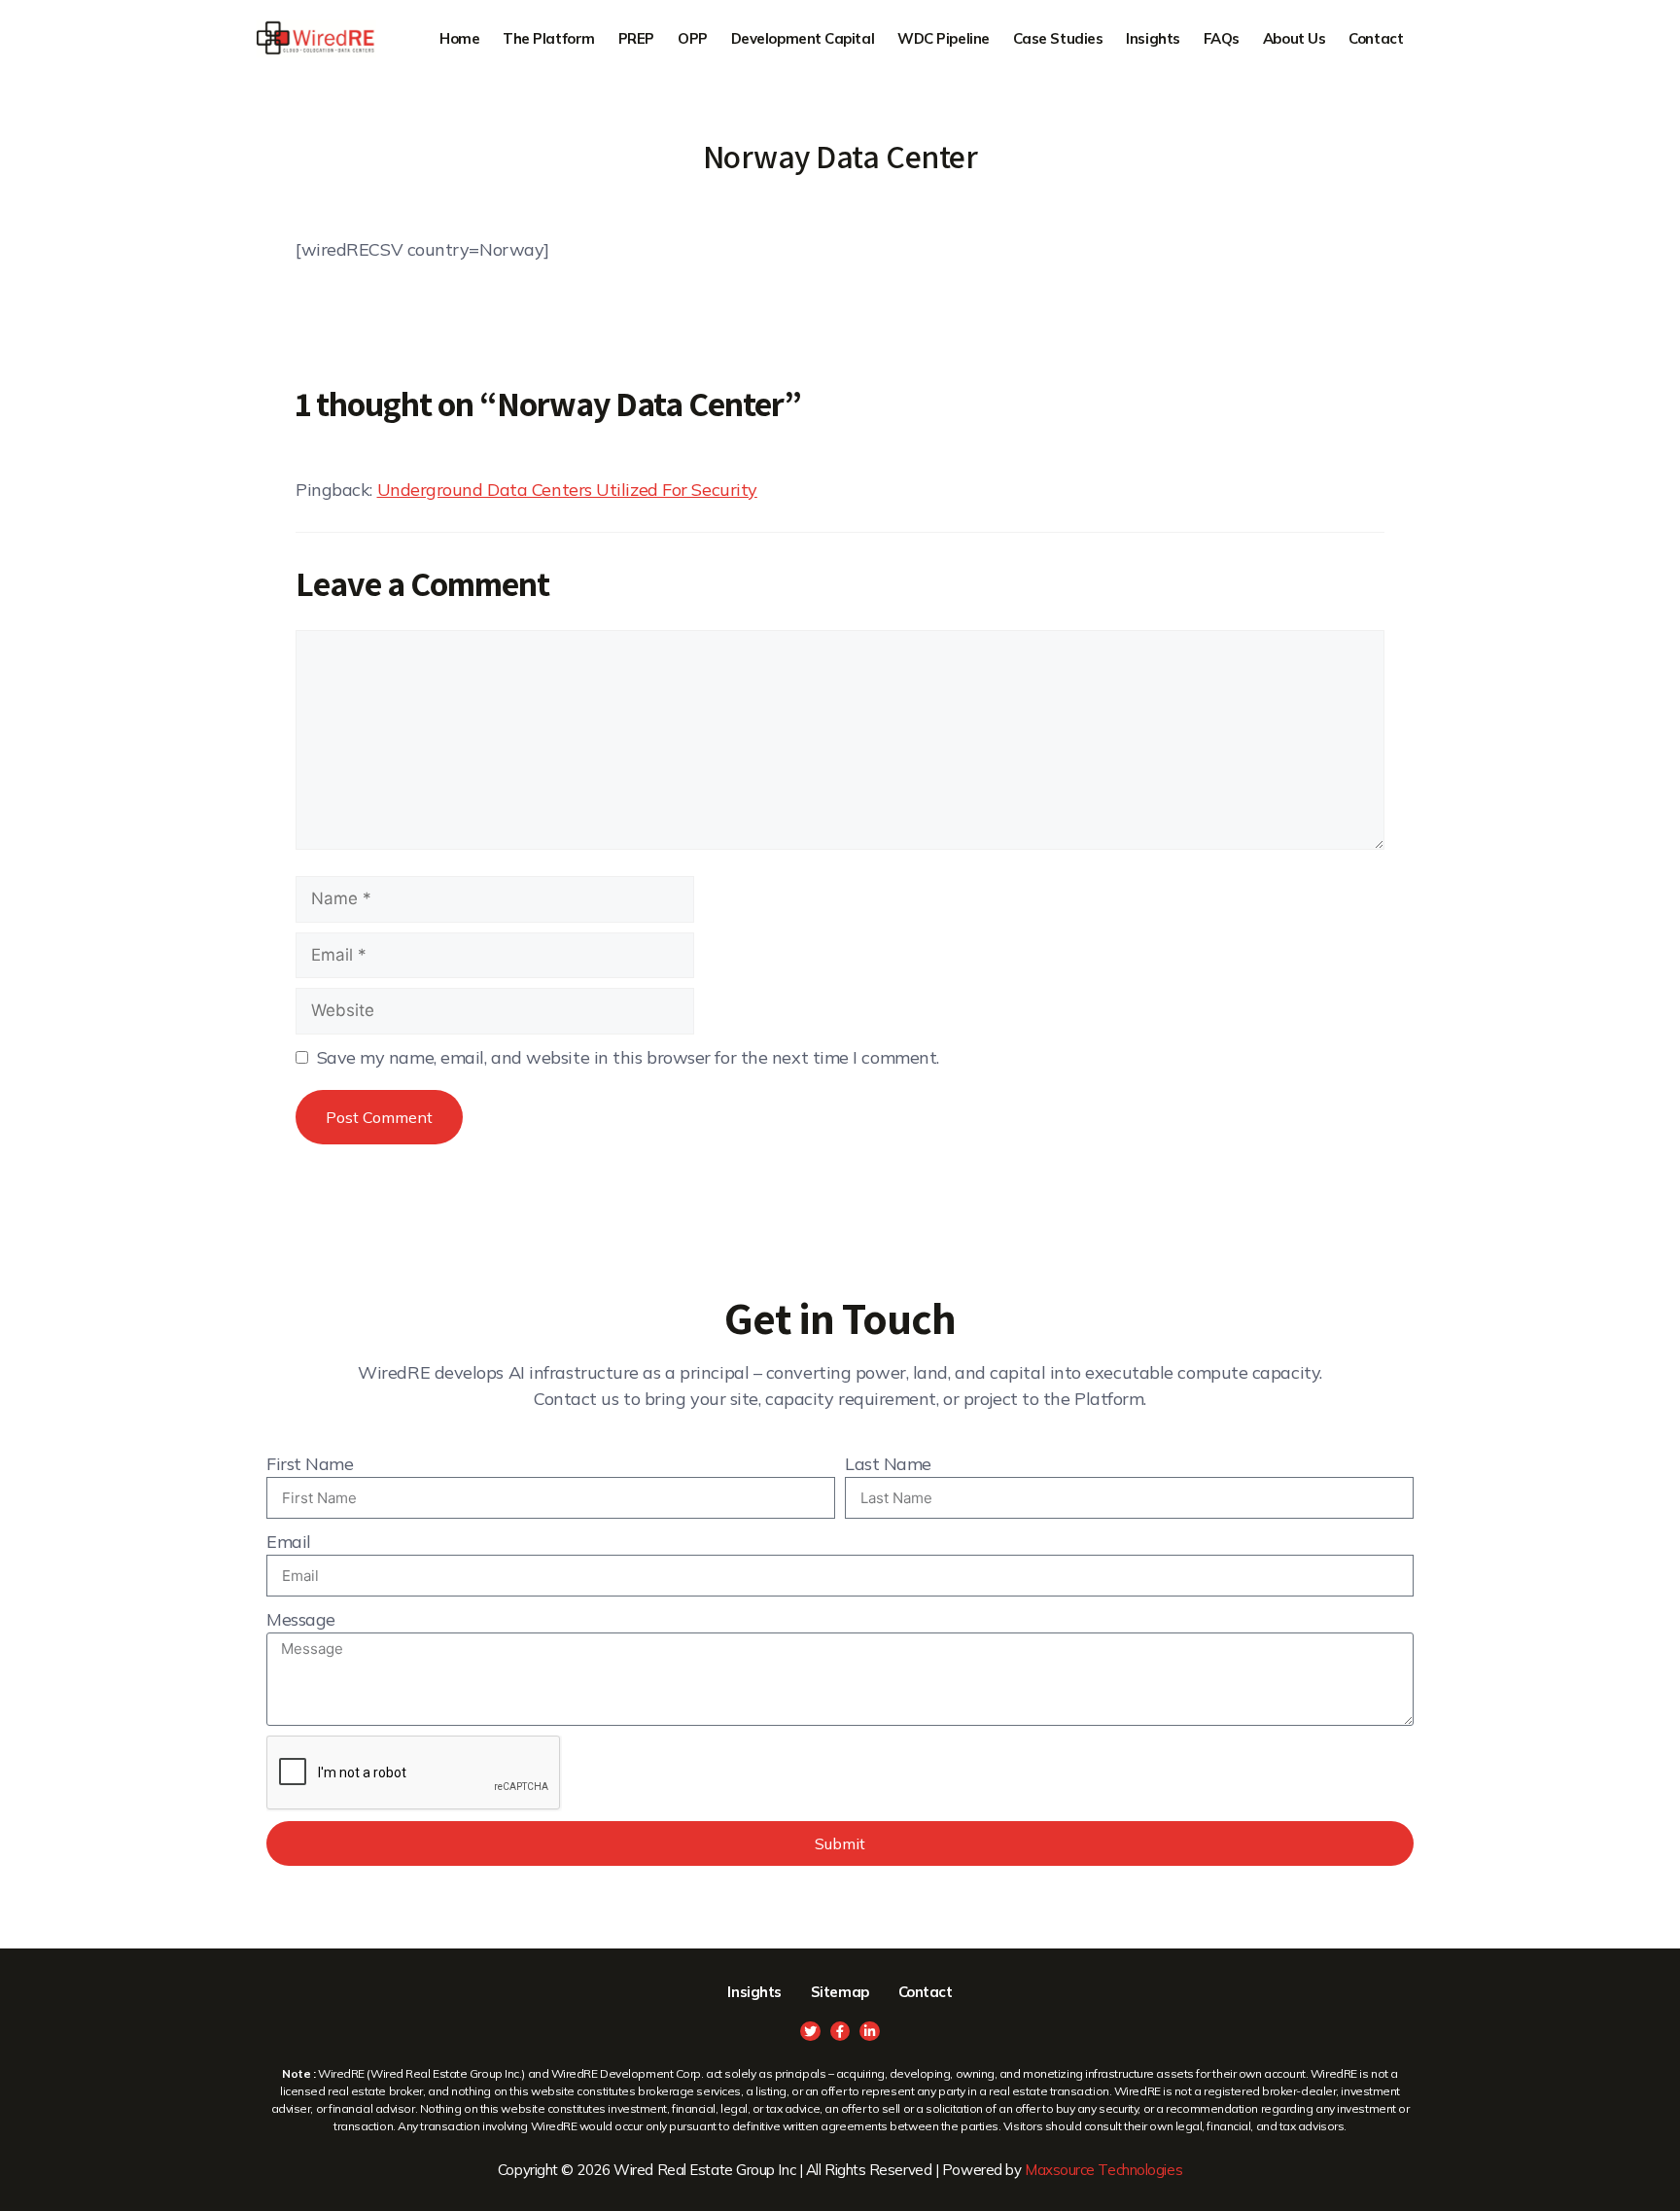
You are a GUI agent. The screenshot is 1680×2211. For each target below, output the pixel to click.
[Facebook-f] (840, 2032)
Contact (1376, 38)
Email (289, 1542)
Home (459, 38)
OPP (693, 38)
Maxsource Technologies (1103, 2170)
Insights (1153, 38)
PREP (636, 38)
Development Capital (803, 38)
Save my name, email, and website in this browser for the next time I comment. (628, 1057)
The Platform (549, 38)
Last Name (888, 1464)
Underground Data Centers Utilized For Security (567, 490)
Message (301, 1619)
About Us (1294, 38)
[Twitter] (810, 2032)
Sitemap (840, 1992)
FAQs (1222, 38)
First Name (310, 1464)
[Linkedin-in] (870, 2032)
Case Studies (1058, 38)
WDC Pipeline (944, 38)
